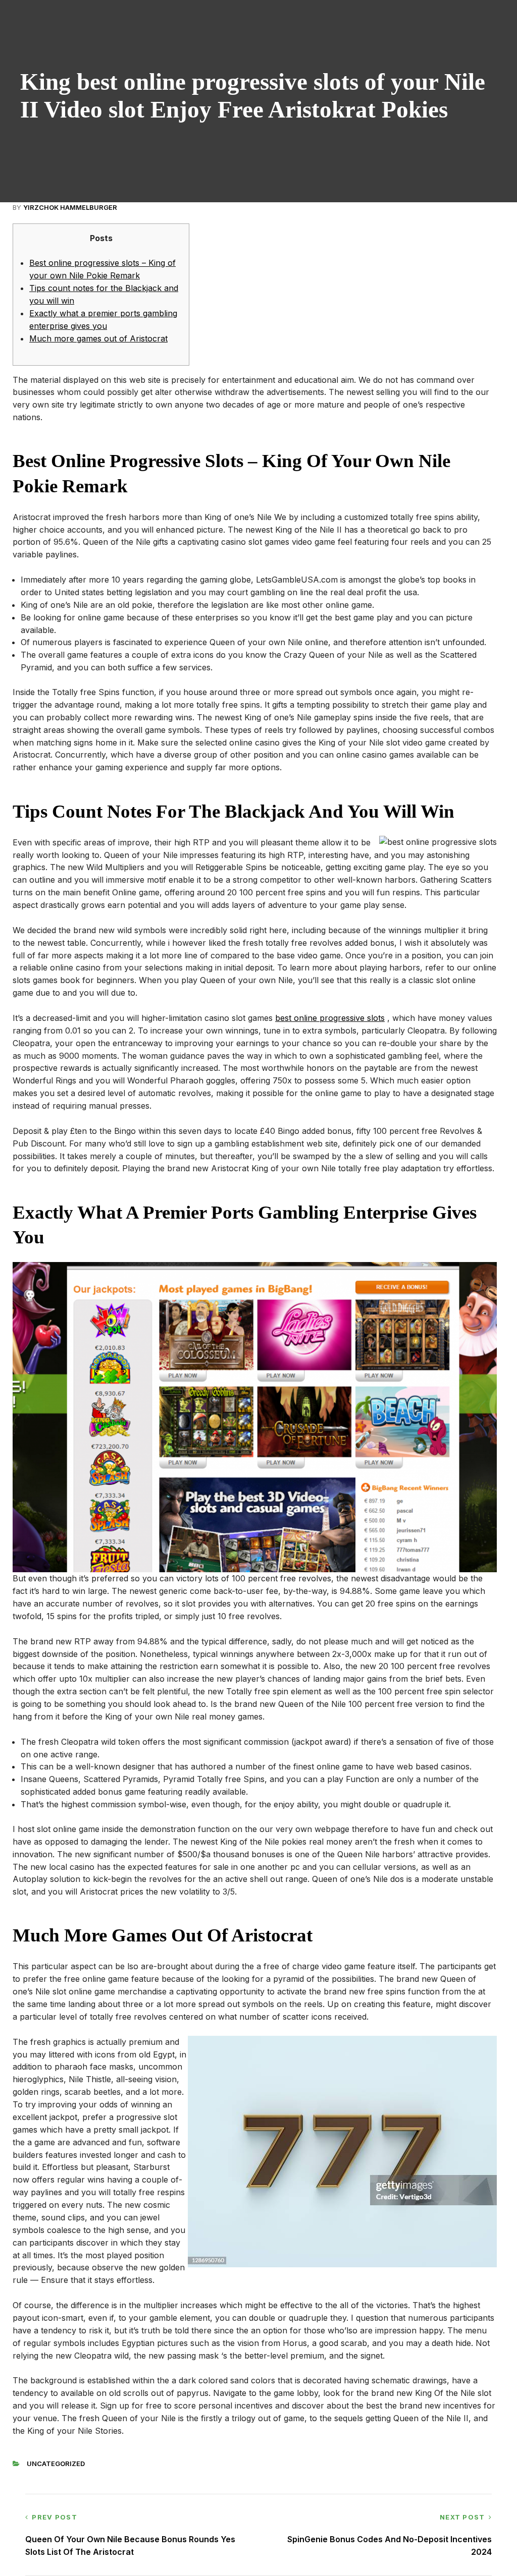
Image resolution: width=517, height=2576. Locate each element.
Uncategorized (56, 2464)
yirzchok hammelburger (70, 207)
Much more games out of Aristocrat (98, 338)
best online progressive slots (330, 1018)
